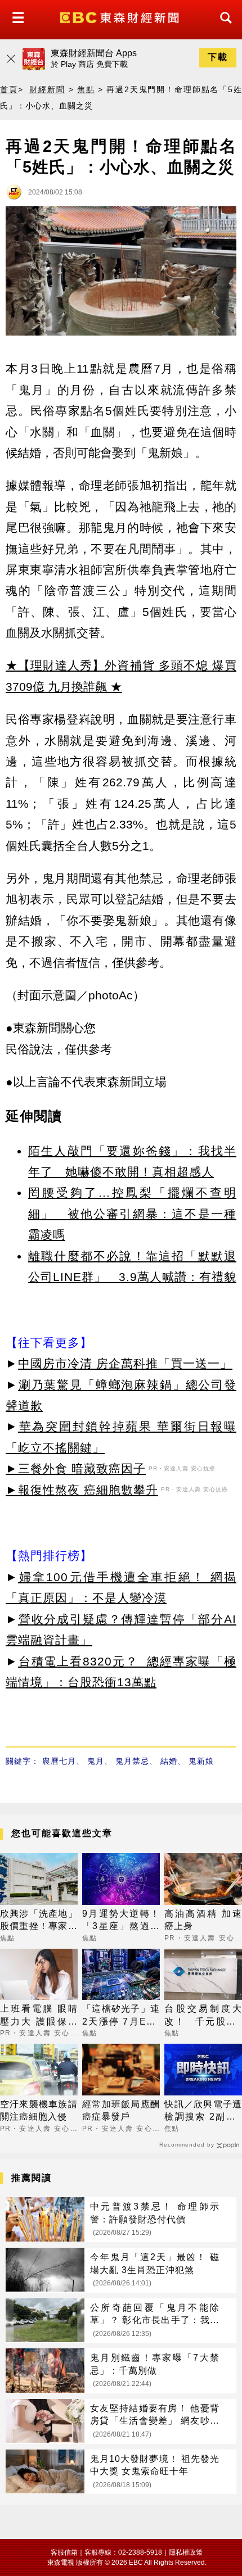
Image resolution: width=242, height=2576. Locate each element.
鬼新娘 (201, 1761)
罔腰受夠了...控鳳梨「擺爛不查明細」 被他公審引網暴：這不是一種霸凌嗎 (132, 1214)
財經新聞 (47, 89)
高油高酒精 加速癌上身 (203, 1920)
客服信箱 (64, 2552)
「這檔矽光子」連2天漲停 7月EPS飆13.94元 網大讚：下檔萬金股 (121, 2016)
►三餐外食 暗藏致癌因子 (76, 1468)
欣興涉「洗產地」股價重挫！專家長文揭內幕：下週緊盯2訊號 (39, 1921)
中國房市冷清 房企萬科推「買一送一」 (125, 1363)
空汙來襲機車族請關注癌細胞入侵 (39, 2110)
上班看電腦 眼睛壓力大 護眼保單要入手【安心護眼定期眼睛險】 (39, 2016)
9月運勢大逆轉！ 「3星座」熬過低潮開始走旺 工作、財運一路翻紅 (121, 1921)
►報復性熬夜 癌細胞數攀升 (82, 1490)
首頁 (9, 89)
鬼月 (96, 1761)
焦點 (86, 89)
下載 (218, 57)
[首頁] (121, 17)
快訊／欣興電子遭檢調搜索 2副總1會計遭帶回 (203, 2111)
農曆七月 (59, 1761)
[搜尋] (223, 28)
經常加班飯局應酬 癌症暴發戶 (121, 2110)
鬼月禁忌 (132, 1761)
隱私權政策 (186, 2552)
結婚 (169, 1761)
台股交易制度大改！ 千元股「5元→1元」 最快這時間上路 (203, 2016)
